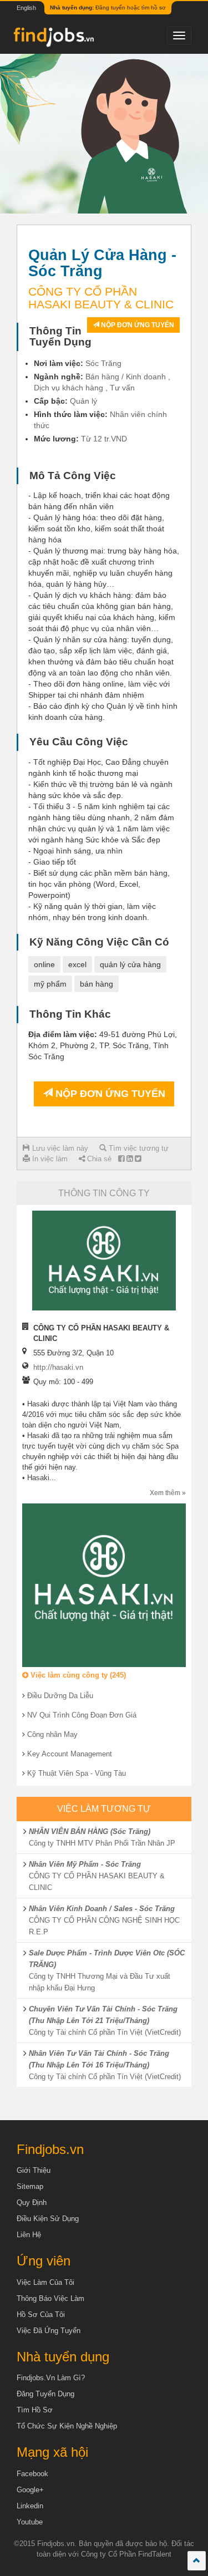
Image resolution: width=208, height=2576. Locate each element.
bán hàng (97, 984)
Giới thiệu (34, 2170)
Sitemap (30, 2186)
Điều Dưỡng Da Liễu (60, 1696)
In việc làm (49, 1159)
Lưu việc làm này (59, 1148)
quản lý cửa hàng (130, 964)
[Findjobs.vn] (53, 40)
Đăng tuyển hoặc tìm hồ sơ (108, 7)
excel (77, 964)
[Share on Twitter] (138, 1159)
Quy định (32, 2202)
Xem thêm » (168, 1493)
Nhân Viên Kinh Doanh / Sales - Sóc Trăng (102, 1909)
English (26, 8)
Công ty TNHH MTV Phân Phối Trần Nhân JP (102, 1843)
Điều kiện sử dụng (48, 2219)
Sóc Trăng (103, 363)
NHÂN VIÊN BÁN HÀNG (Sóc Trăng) (90, 1831)
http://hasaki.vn (58, 1367)
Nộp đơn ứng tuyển (137, 325)
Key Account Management (70, 1754)
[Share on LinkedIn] (130, 1159)
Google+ (30, 2490)
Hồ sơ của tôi (41, 2315)
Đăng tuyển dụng (45, 2394)
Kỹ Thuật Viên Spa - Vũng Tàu (77, 1773)
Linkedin (30, 2506)
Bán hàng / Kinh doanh (126, 377)
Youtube (30, 2522)
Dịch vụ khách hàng (69, 388)
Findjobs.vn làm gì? (51, 2378)
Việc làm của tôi (45, 2282)
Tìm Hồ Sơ (35, 2410)
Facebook (32, 2474)
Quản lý (83, 401)
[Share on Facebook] (121, 1159)
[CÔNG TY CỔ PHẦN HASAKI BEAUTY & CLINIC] (104, 1261)
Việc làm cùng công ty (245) (77, 1675)
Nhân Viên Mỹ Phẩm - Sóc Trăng (85, 1864)
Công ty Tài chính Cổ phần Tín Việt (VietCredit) (105, 2032)
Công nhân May (52, 1734)
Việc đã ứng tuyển (49, 2331)
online (44, 964)
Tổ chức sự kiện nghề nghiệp (67, 2426)
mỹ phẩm (50, 984)
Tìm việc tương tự (138, 1148)
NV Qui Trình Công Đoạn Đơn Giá (82, 1715)
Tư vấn (122, 388)
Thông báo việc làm (50, 2298)
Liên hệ (29, 2235)
